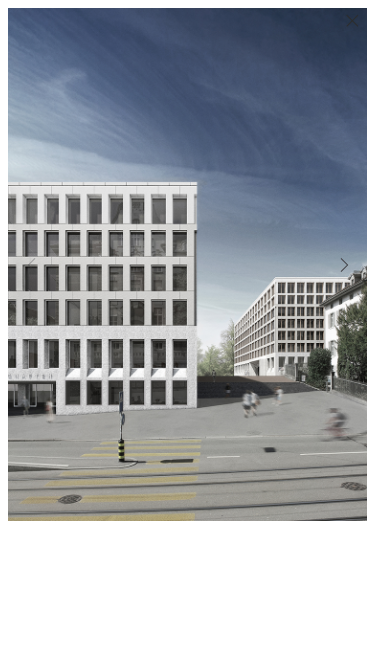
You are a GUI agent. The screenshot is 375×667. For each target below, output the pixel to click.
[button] (343, 265)
